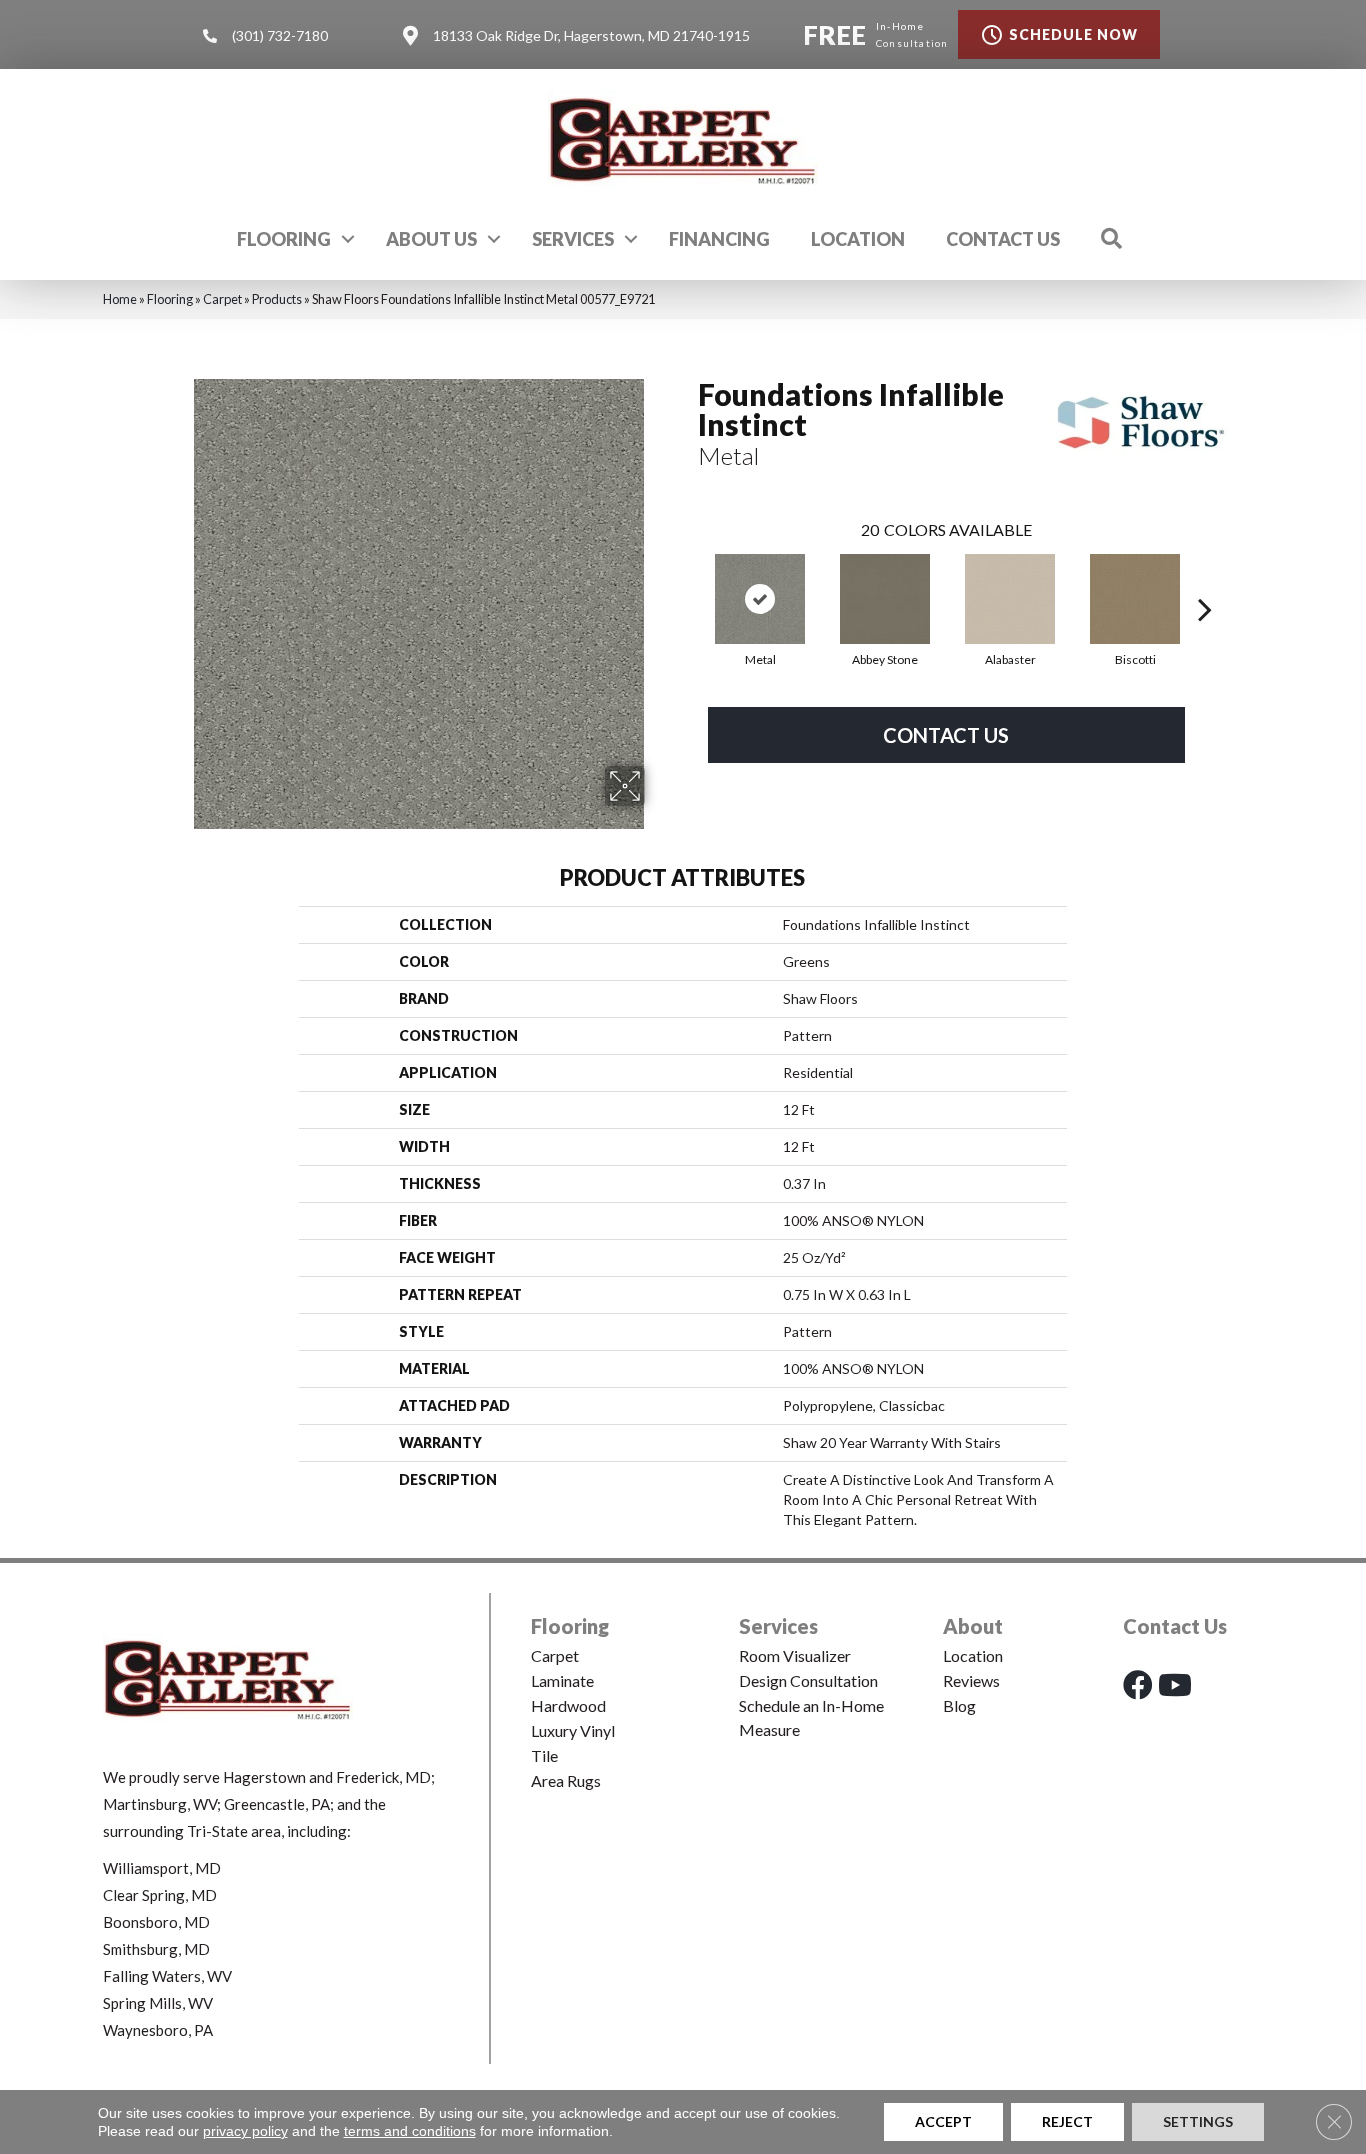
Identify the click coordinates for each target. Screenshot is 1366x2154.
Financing (719, 239)
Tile (544, 1755)
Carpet (222, 299)
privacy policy (245, 2131)
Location (858, 239)
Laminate (562, 1680)
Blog (959, 1705)
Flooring (284, 239)
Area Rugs (566, 1780)
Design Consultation (808, 1680)
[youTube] (1175, 1684)
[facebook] (1138, 1684)
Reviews (971, 1680)
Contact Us (1003, 239)
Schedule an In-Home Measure (811, 1717)
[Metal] (760, 599)
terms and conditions (410, 2131)
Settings (1198, 2121)
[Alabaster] (1010, 599)
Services (573, 239)
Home (120, 299)
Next (1205, 579)
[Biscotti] (1135, 599)
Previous (688, 579)
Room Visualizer (795, 1655)
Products (277, 299)
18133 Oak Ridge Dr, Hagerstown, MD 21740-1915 (591, 35)
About (973, 1626)
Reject (1067, 2121)
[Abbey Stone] (885, 599)
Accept (943, 2121)
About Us (431, 239)
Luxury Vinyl (573, 1730)
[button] (348, 239)
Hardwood (568, 1705)
